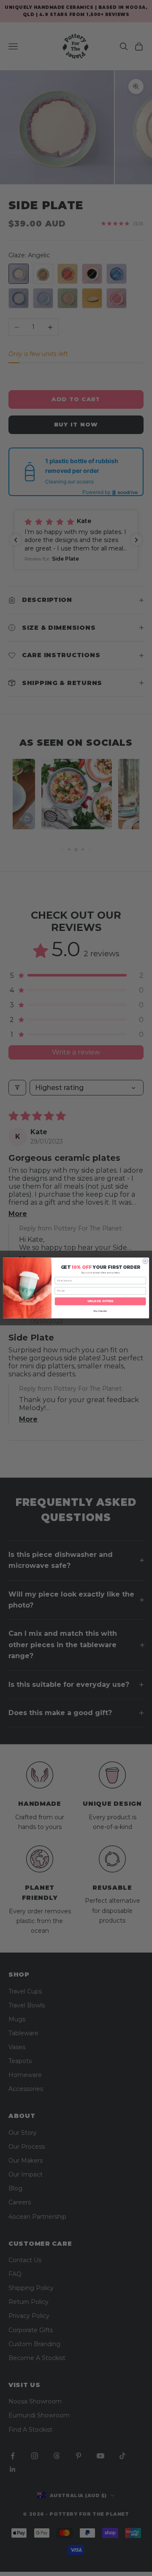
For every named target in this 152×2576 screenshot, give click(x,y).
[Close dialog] (145, 1261)
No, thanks (100, 1311)
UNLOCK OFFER (100, 1301)
